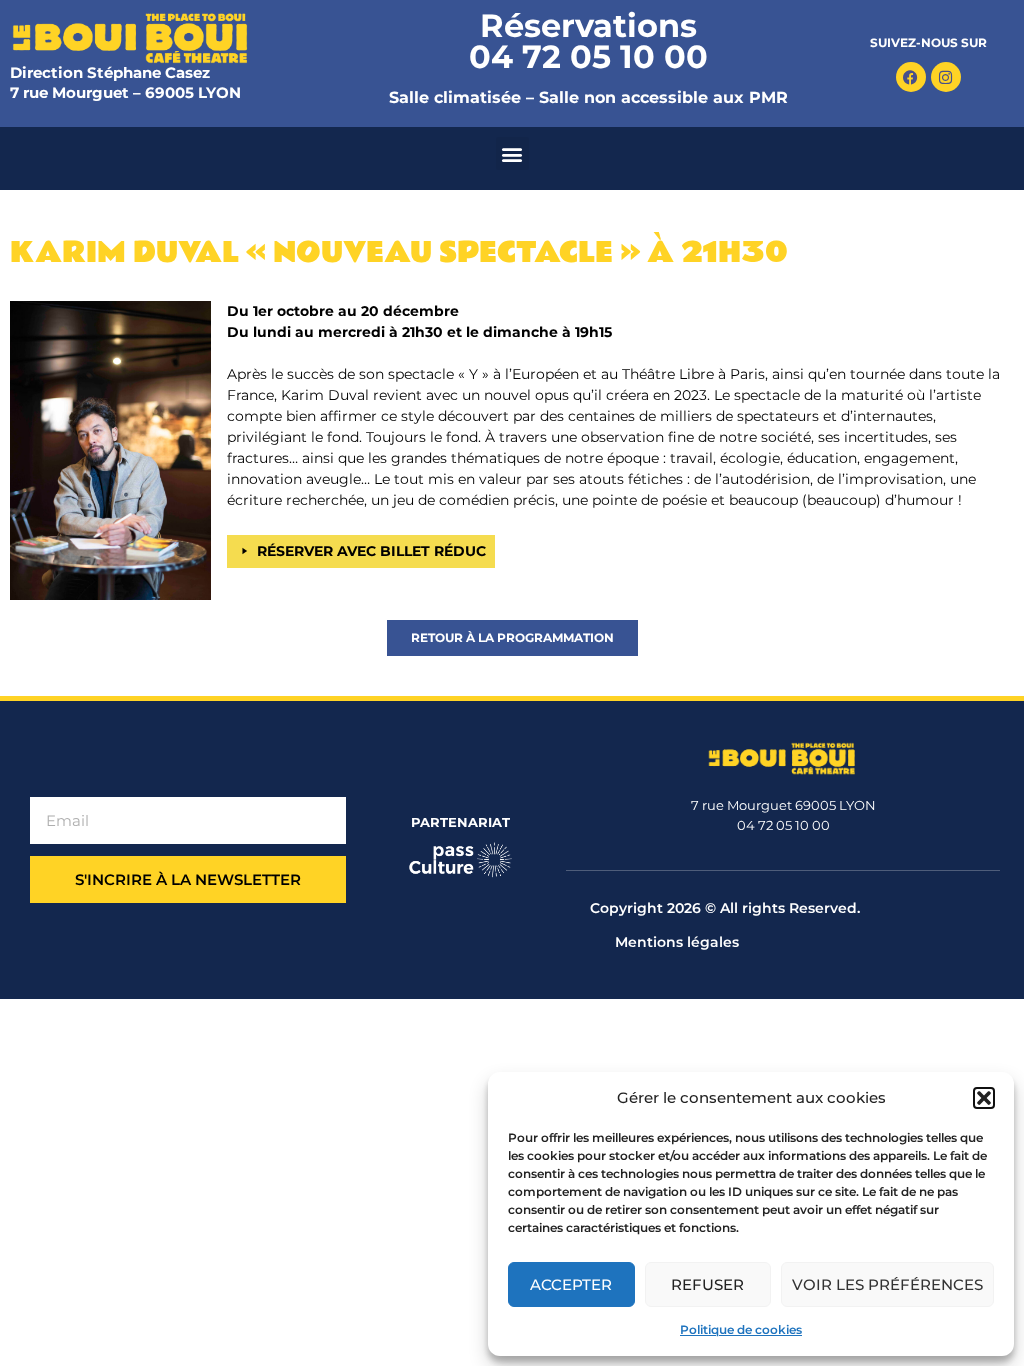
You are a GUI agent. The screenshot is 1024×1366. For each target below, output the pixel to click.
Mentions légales (677, 942)
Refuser (707, 1284)
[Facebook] (911, 77)
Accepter (571, 1284)
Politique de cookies (741, 1329)
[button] (984, 1098)
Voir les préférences (887, 1284)
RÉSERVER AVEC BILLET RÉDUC (371, 551)
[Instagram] (946, 77)
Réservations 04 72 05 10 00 (588, 41)
